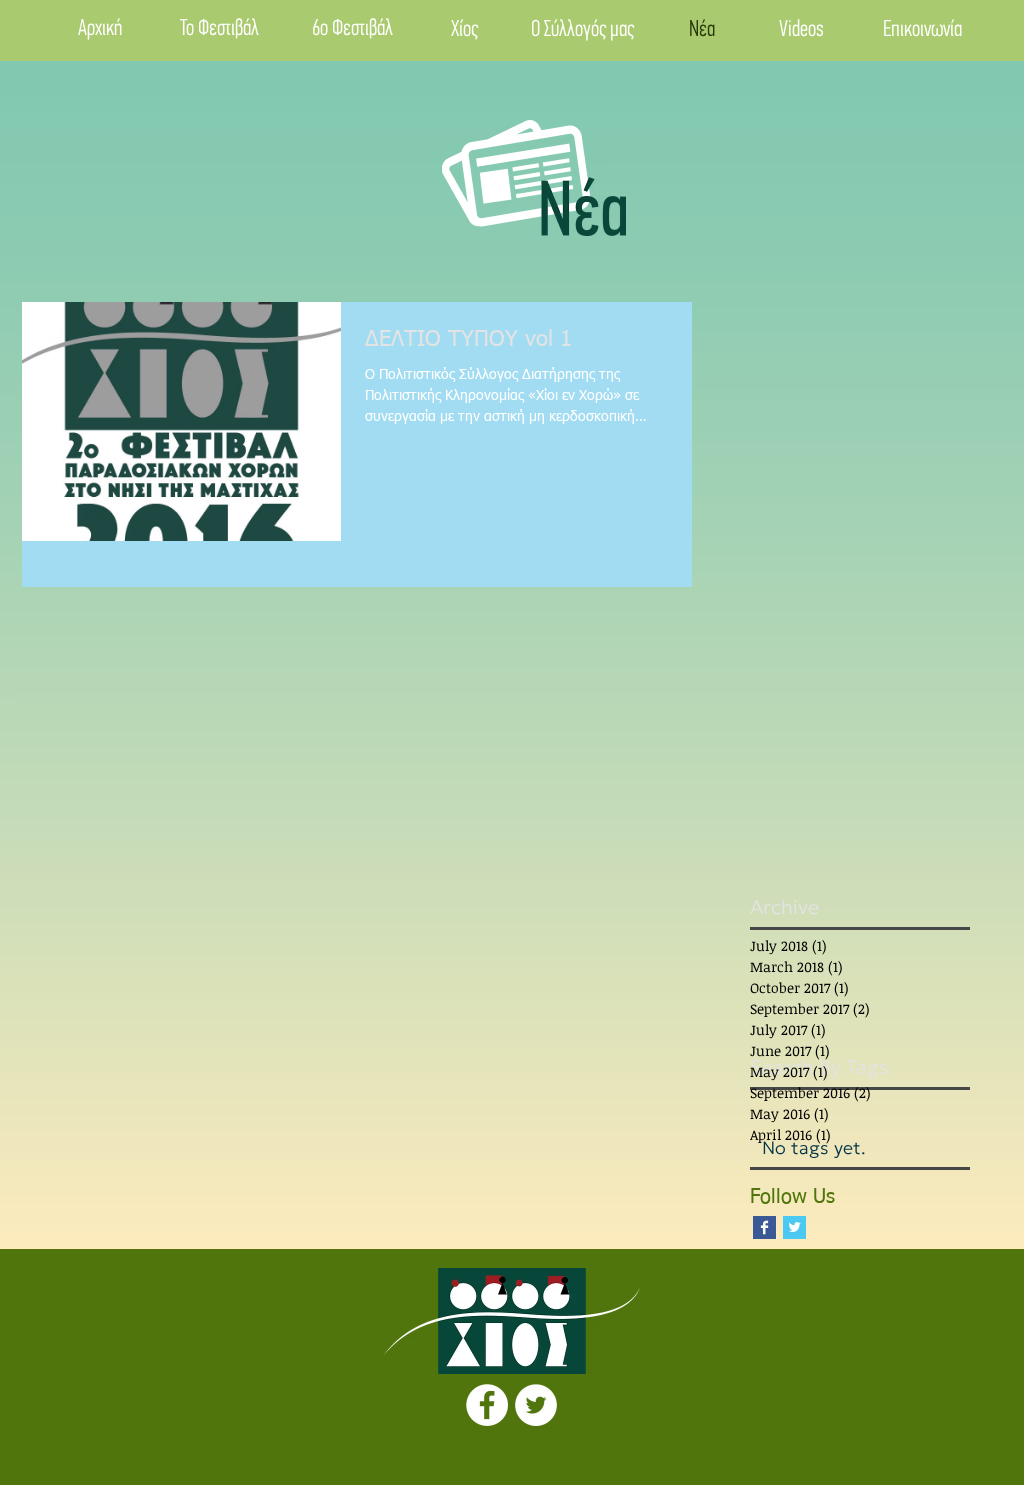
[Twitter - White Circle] (536, 1405)
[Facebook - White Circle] (487, 1405)
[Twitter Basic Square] (794, 1227)
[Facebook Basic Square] (764, 1227)
